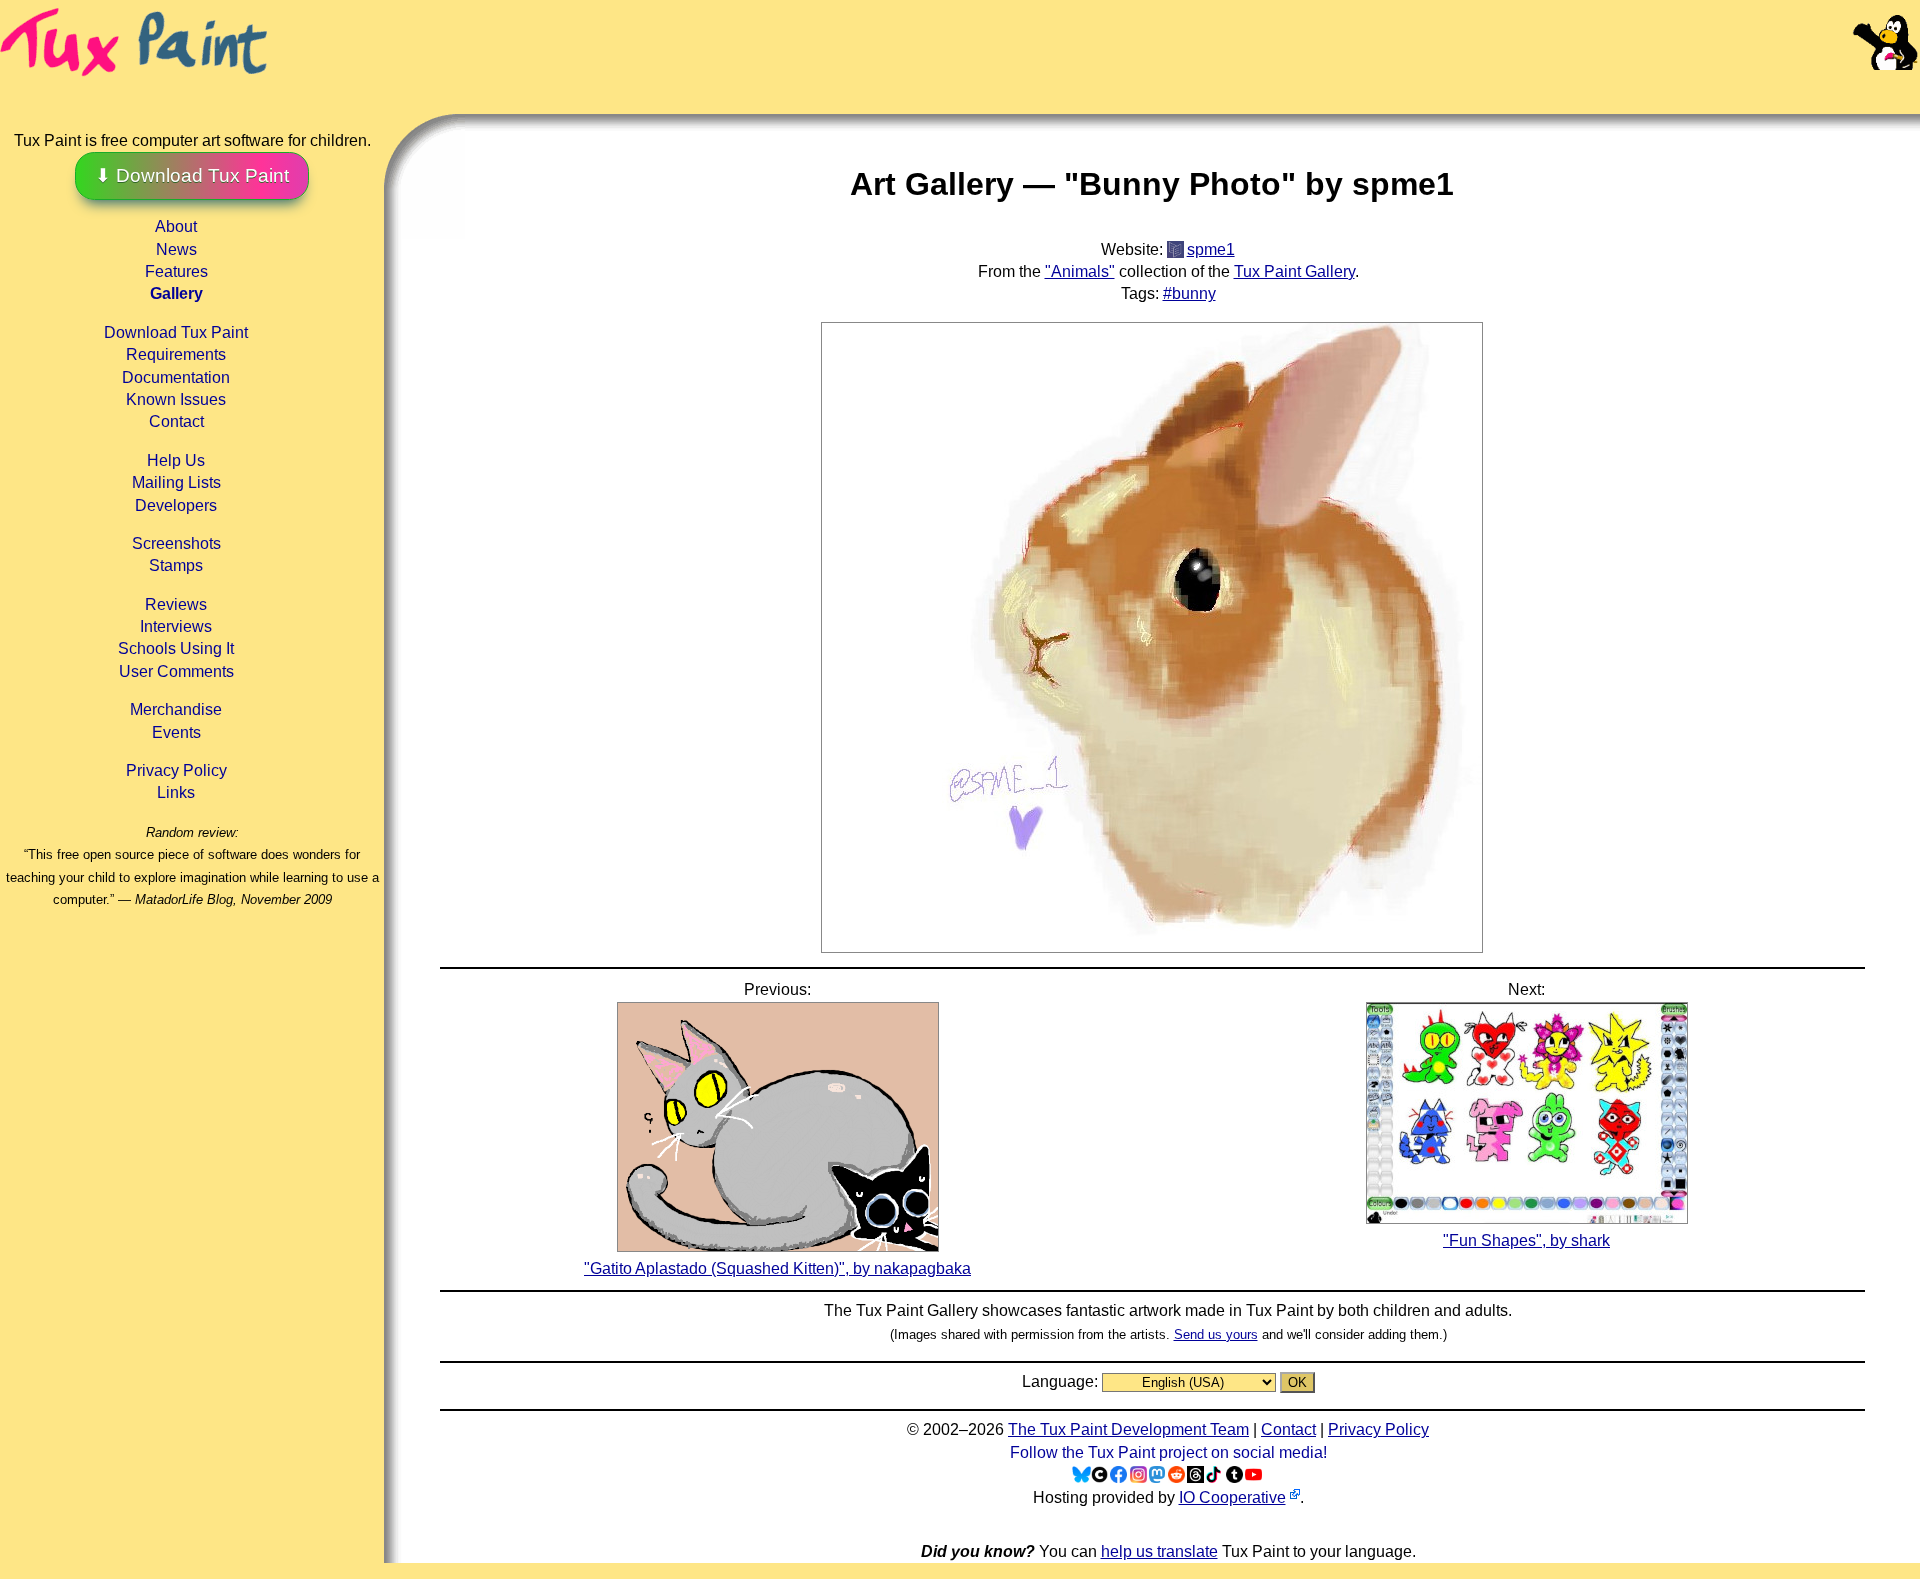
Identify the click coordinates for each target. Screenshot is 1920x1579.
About (176, 226)
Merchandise (176, 709)
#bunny (1189, 293)
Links (176, 792)
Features (176, 271)
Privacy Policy (176, 770)
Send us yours (1216, 1334)
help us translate (1159, 1551)
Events (176, 732)
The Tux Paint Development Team (1128, 1429)
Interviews (176, 626)
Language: (1062, 1381)
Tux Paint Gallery (1294, 271)
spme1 (1210, 249)
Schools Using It (176, 648)
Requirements (176, 354)
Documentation (176, 377)
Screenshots (176, 543)
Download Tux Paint (176, 332)
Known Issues (176, 399)
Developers (176, 505)
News (176, 249)
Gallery (176, 293)
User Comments (176, 671)
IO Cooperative (1232, 1497)
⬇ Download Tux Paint (192, 175)
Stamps (176, 565)
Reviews (176, 604)
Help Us (176, 460)
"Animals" (1080, 271)
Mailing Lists (176, 482)
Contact (176, 421)
